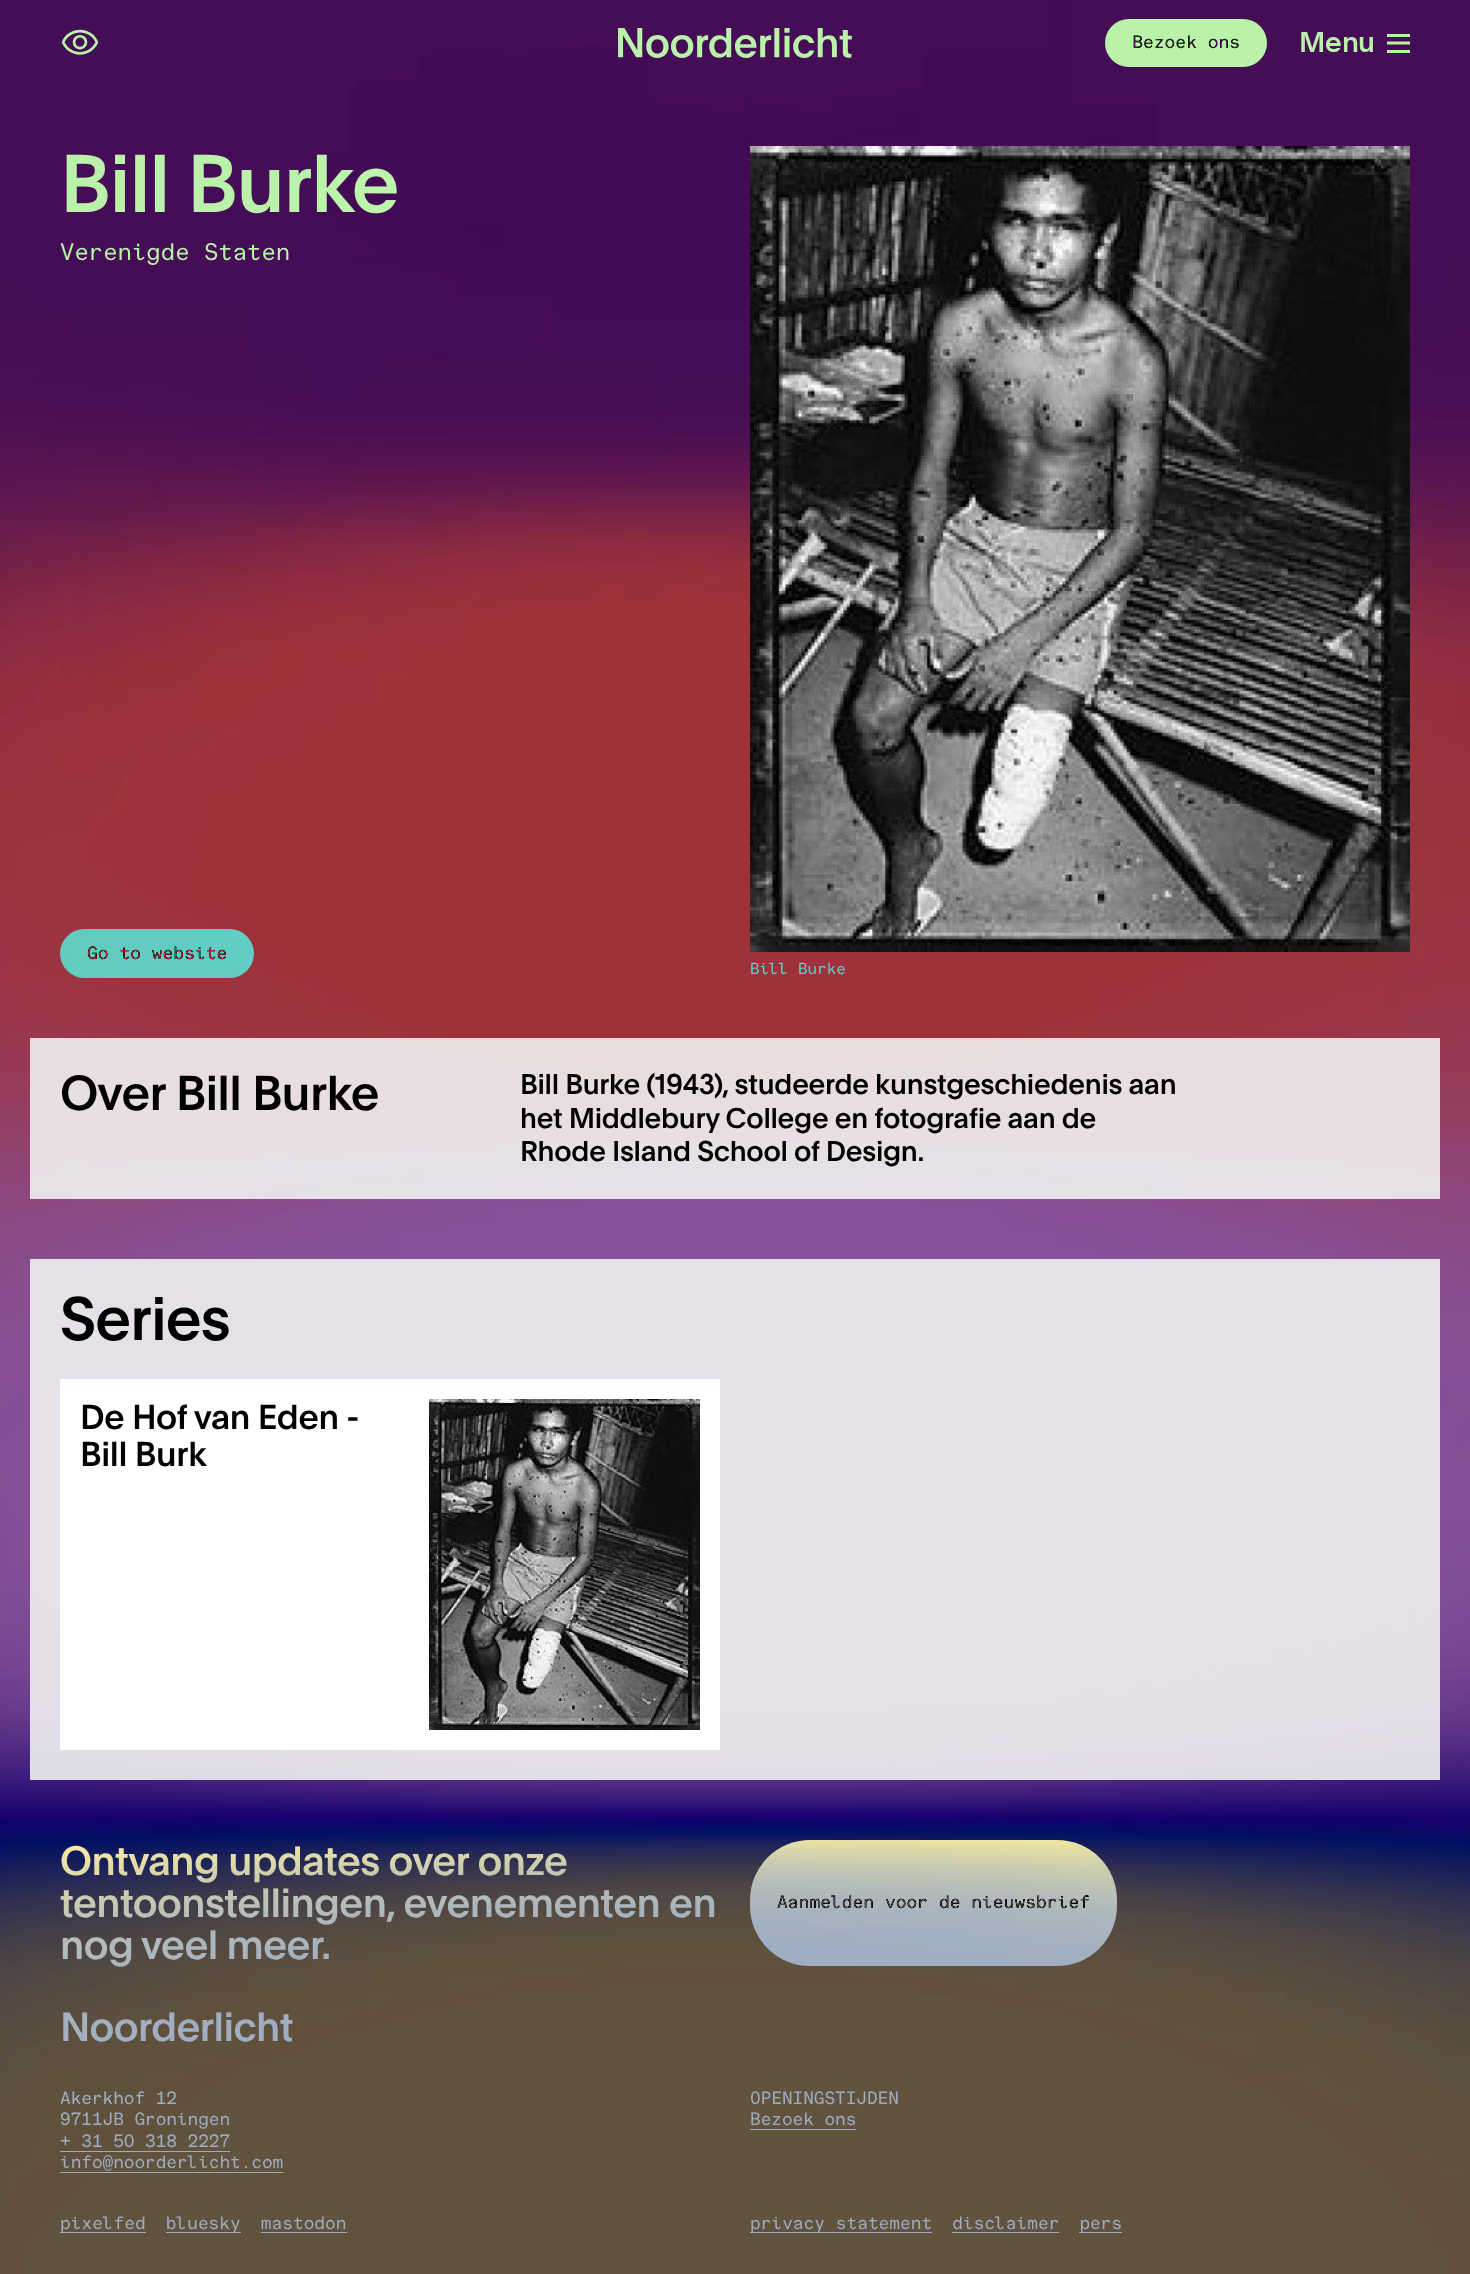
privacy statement (841, 2223)
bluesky (203, 2223)
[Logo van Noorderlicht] (735, 43)
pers (1100, 2223)
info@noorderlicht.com (171, 2162)
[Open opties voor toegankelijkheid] (80, 43)
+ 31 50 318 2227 (145, 2141)
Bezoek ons (803, 2119)
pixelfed (103, 2223)
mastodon (304, 2223)
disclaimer (1005, 2223)
